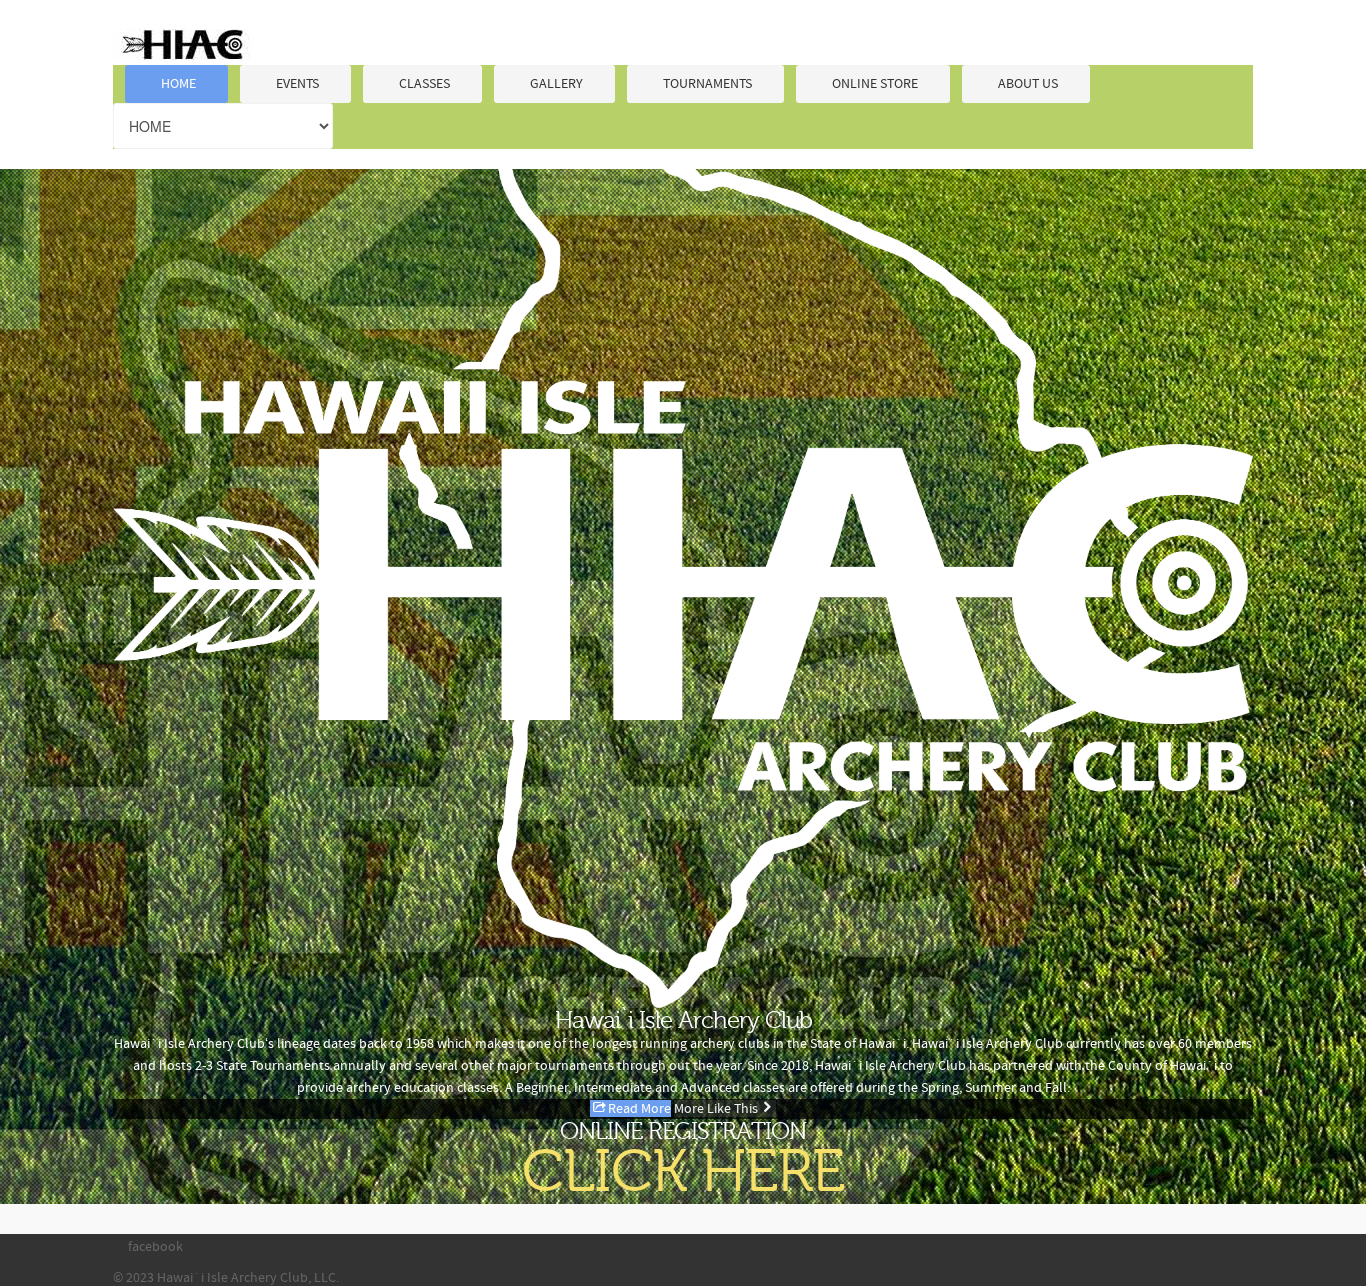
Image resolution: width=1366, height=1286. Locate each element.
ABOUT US (1028, 83)
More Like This (716, 1108)
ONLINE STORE (875, 83)
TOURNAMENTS (707, 83)
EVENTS (297, 83)
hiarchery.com (183, 44)
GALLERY (556, 83)
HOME (178, 83)
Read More (639, 1108)
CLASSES (424, 83)
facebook (155, 1246)
